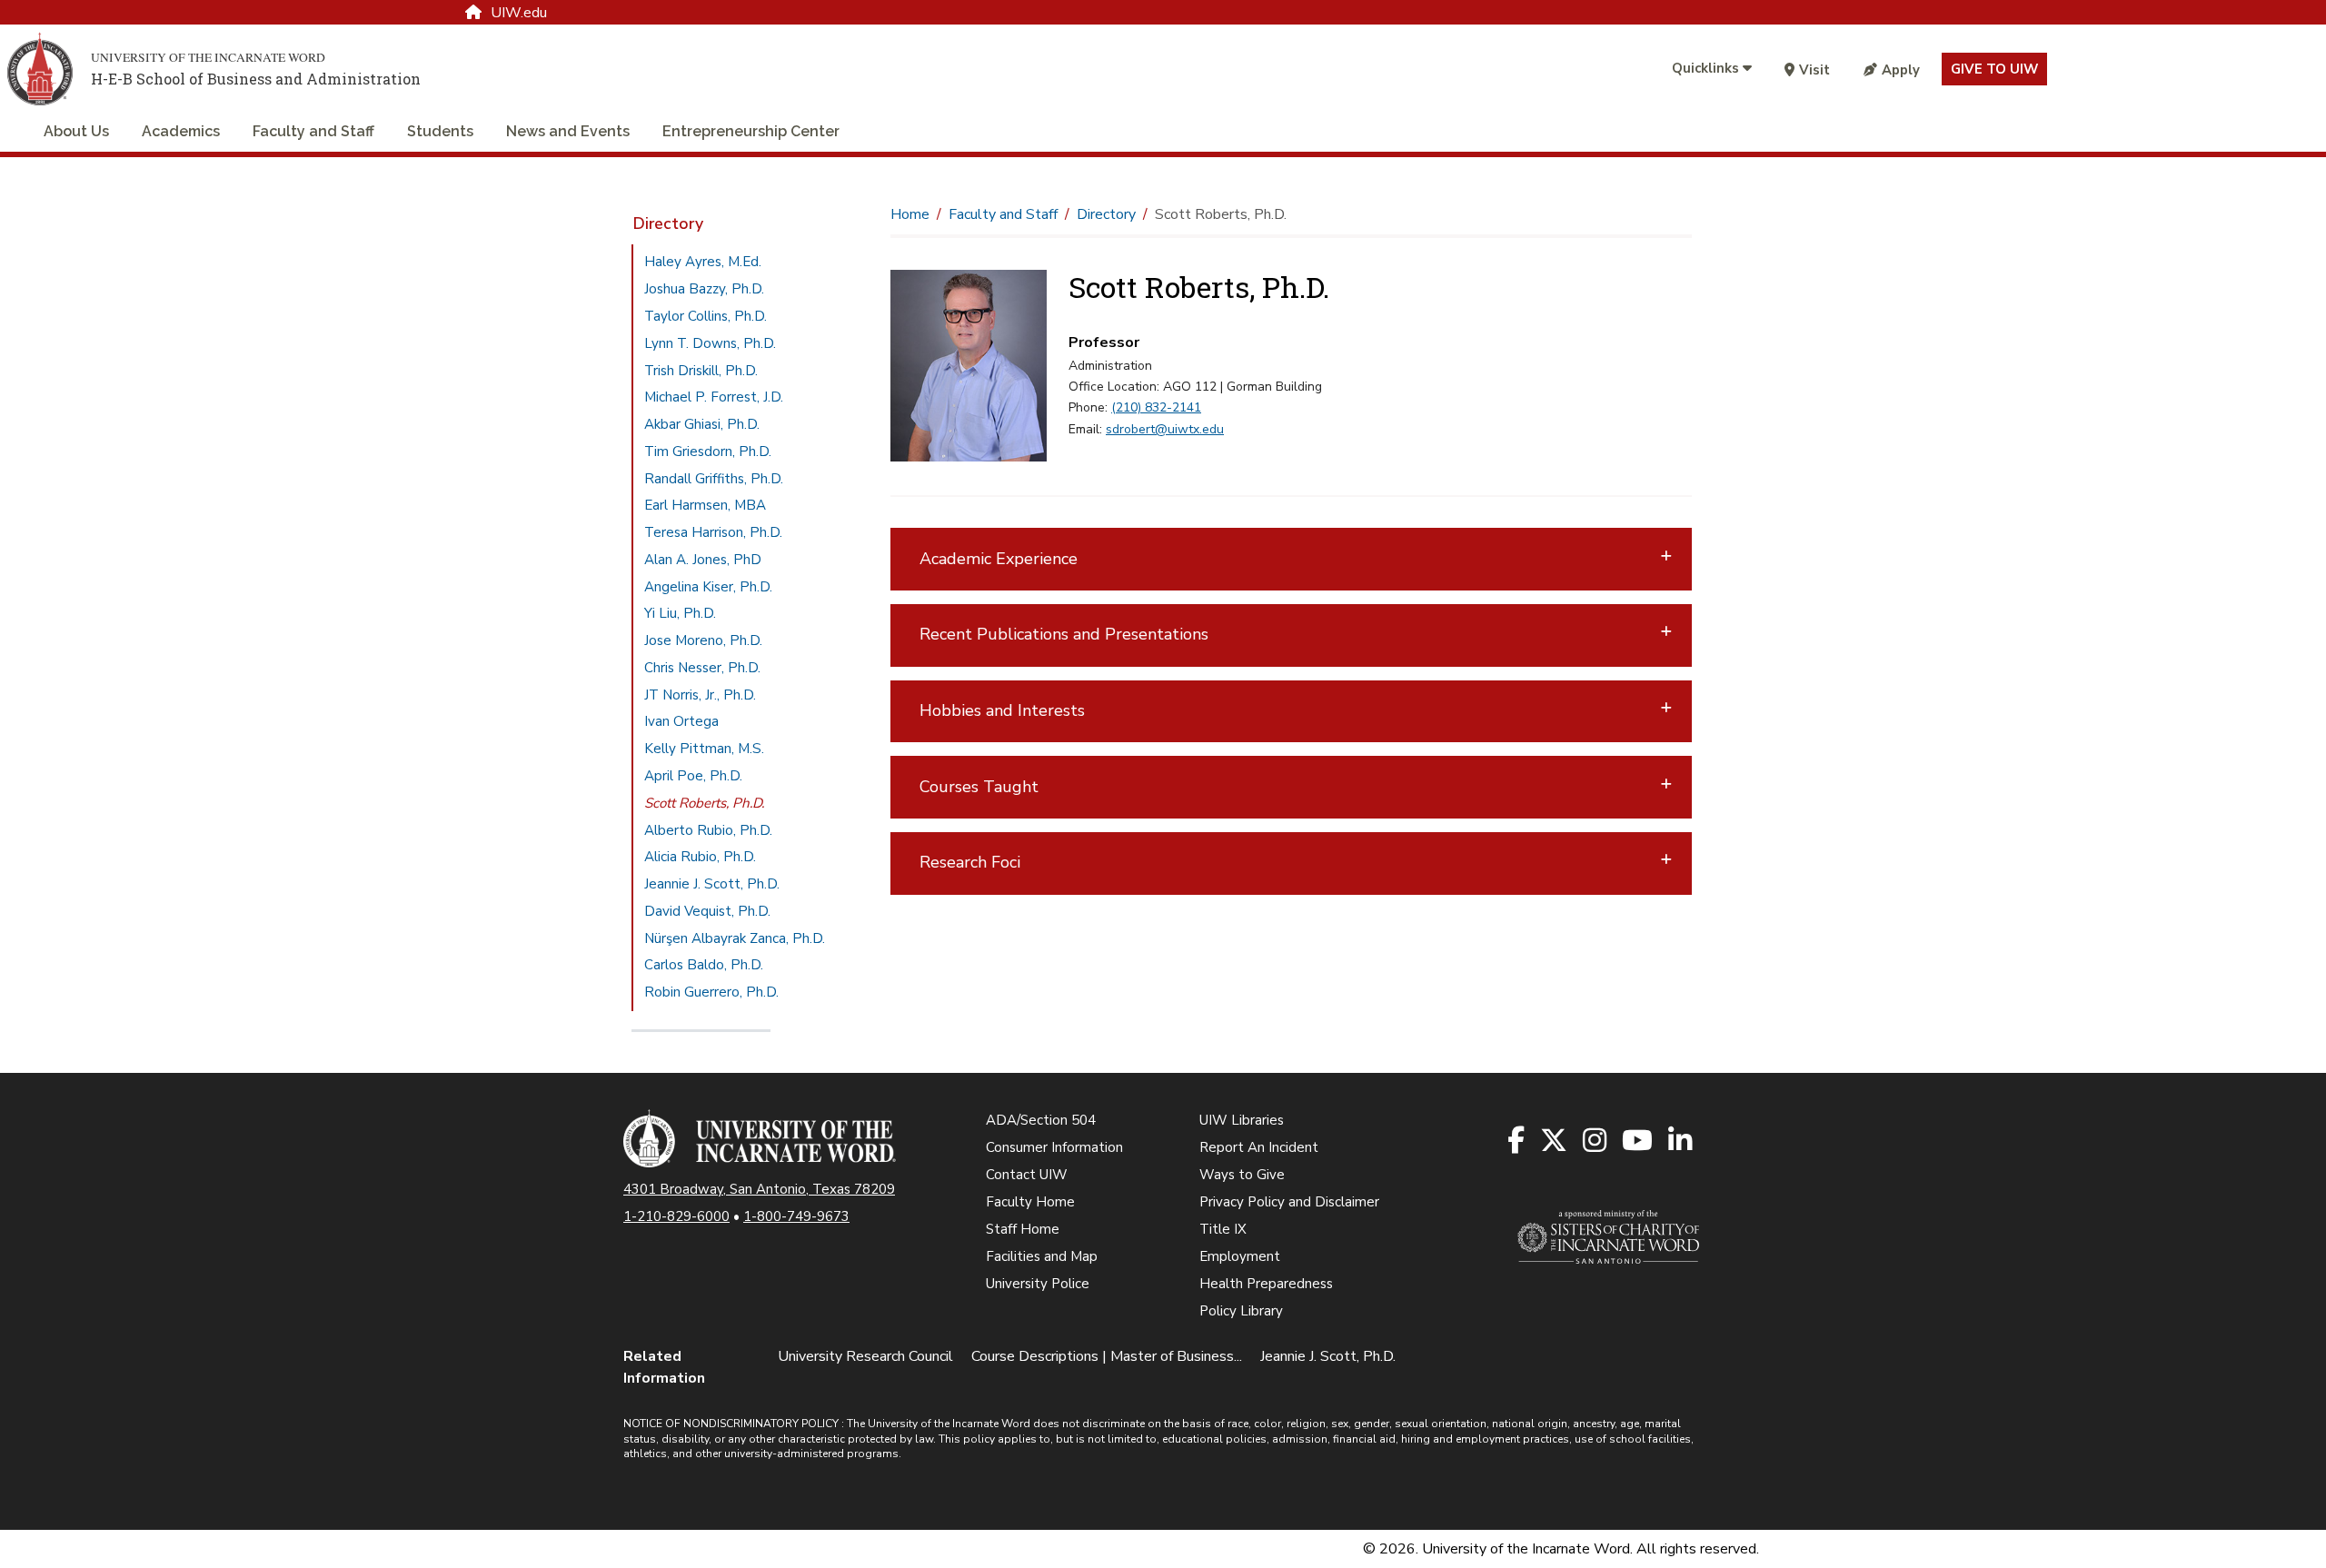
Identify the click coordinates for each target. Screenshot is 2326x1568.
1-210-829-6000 (676, 1216)
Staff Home (1023, 1229)
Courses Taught (979, 787)
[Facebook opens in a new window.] (1517, 1141)
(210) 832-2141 (1156, 407)
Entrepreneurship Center (751, 131)
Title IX (1223, 1229)
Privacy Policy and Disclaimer (1289, 1202)
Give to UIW (1994, 69)
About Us (76, 131)
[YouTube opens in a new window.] (1639, 1141)
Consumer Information (1054, 1147)
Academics (181, 131)
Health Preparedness (1266, 1284)
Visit (1814, 70)
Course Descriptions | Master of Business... (1107, 1356)
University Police (1038, 1284)
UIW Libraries (1242, 1120)
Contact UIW (1027, 1175)
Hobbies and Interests (1002, 710)
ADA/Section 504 (1041, 1120)
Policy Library (1241, 1311)
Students (440, 131)
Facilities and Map (1042, 1256)
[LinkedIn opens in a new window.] (1681, 1141)
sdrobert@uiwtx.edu (1165, 429)
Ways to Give (1242, 1175)
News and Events (568, 131)
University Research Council (865, 1356)
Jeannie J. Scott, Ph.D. (1328, 1356)
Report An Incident (1259, 1147)
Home (910, 214)
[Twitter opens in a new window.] (1555, 1141)
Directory (668, 223)
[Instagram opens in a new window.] (1596, 1141)
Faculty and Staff (313, 131)
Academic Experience (999, 559)
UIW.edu (519, 13)
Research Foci (970, 862)
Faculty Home (1030, 1202)
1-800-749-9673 (796, 1216)
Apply (1901, 70)
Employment (1240, 1256)
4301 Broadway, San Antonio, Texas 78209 (759, 1189)
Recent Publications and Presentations (1064, 634)
